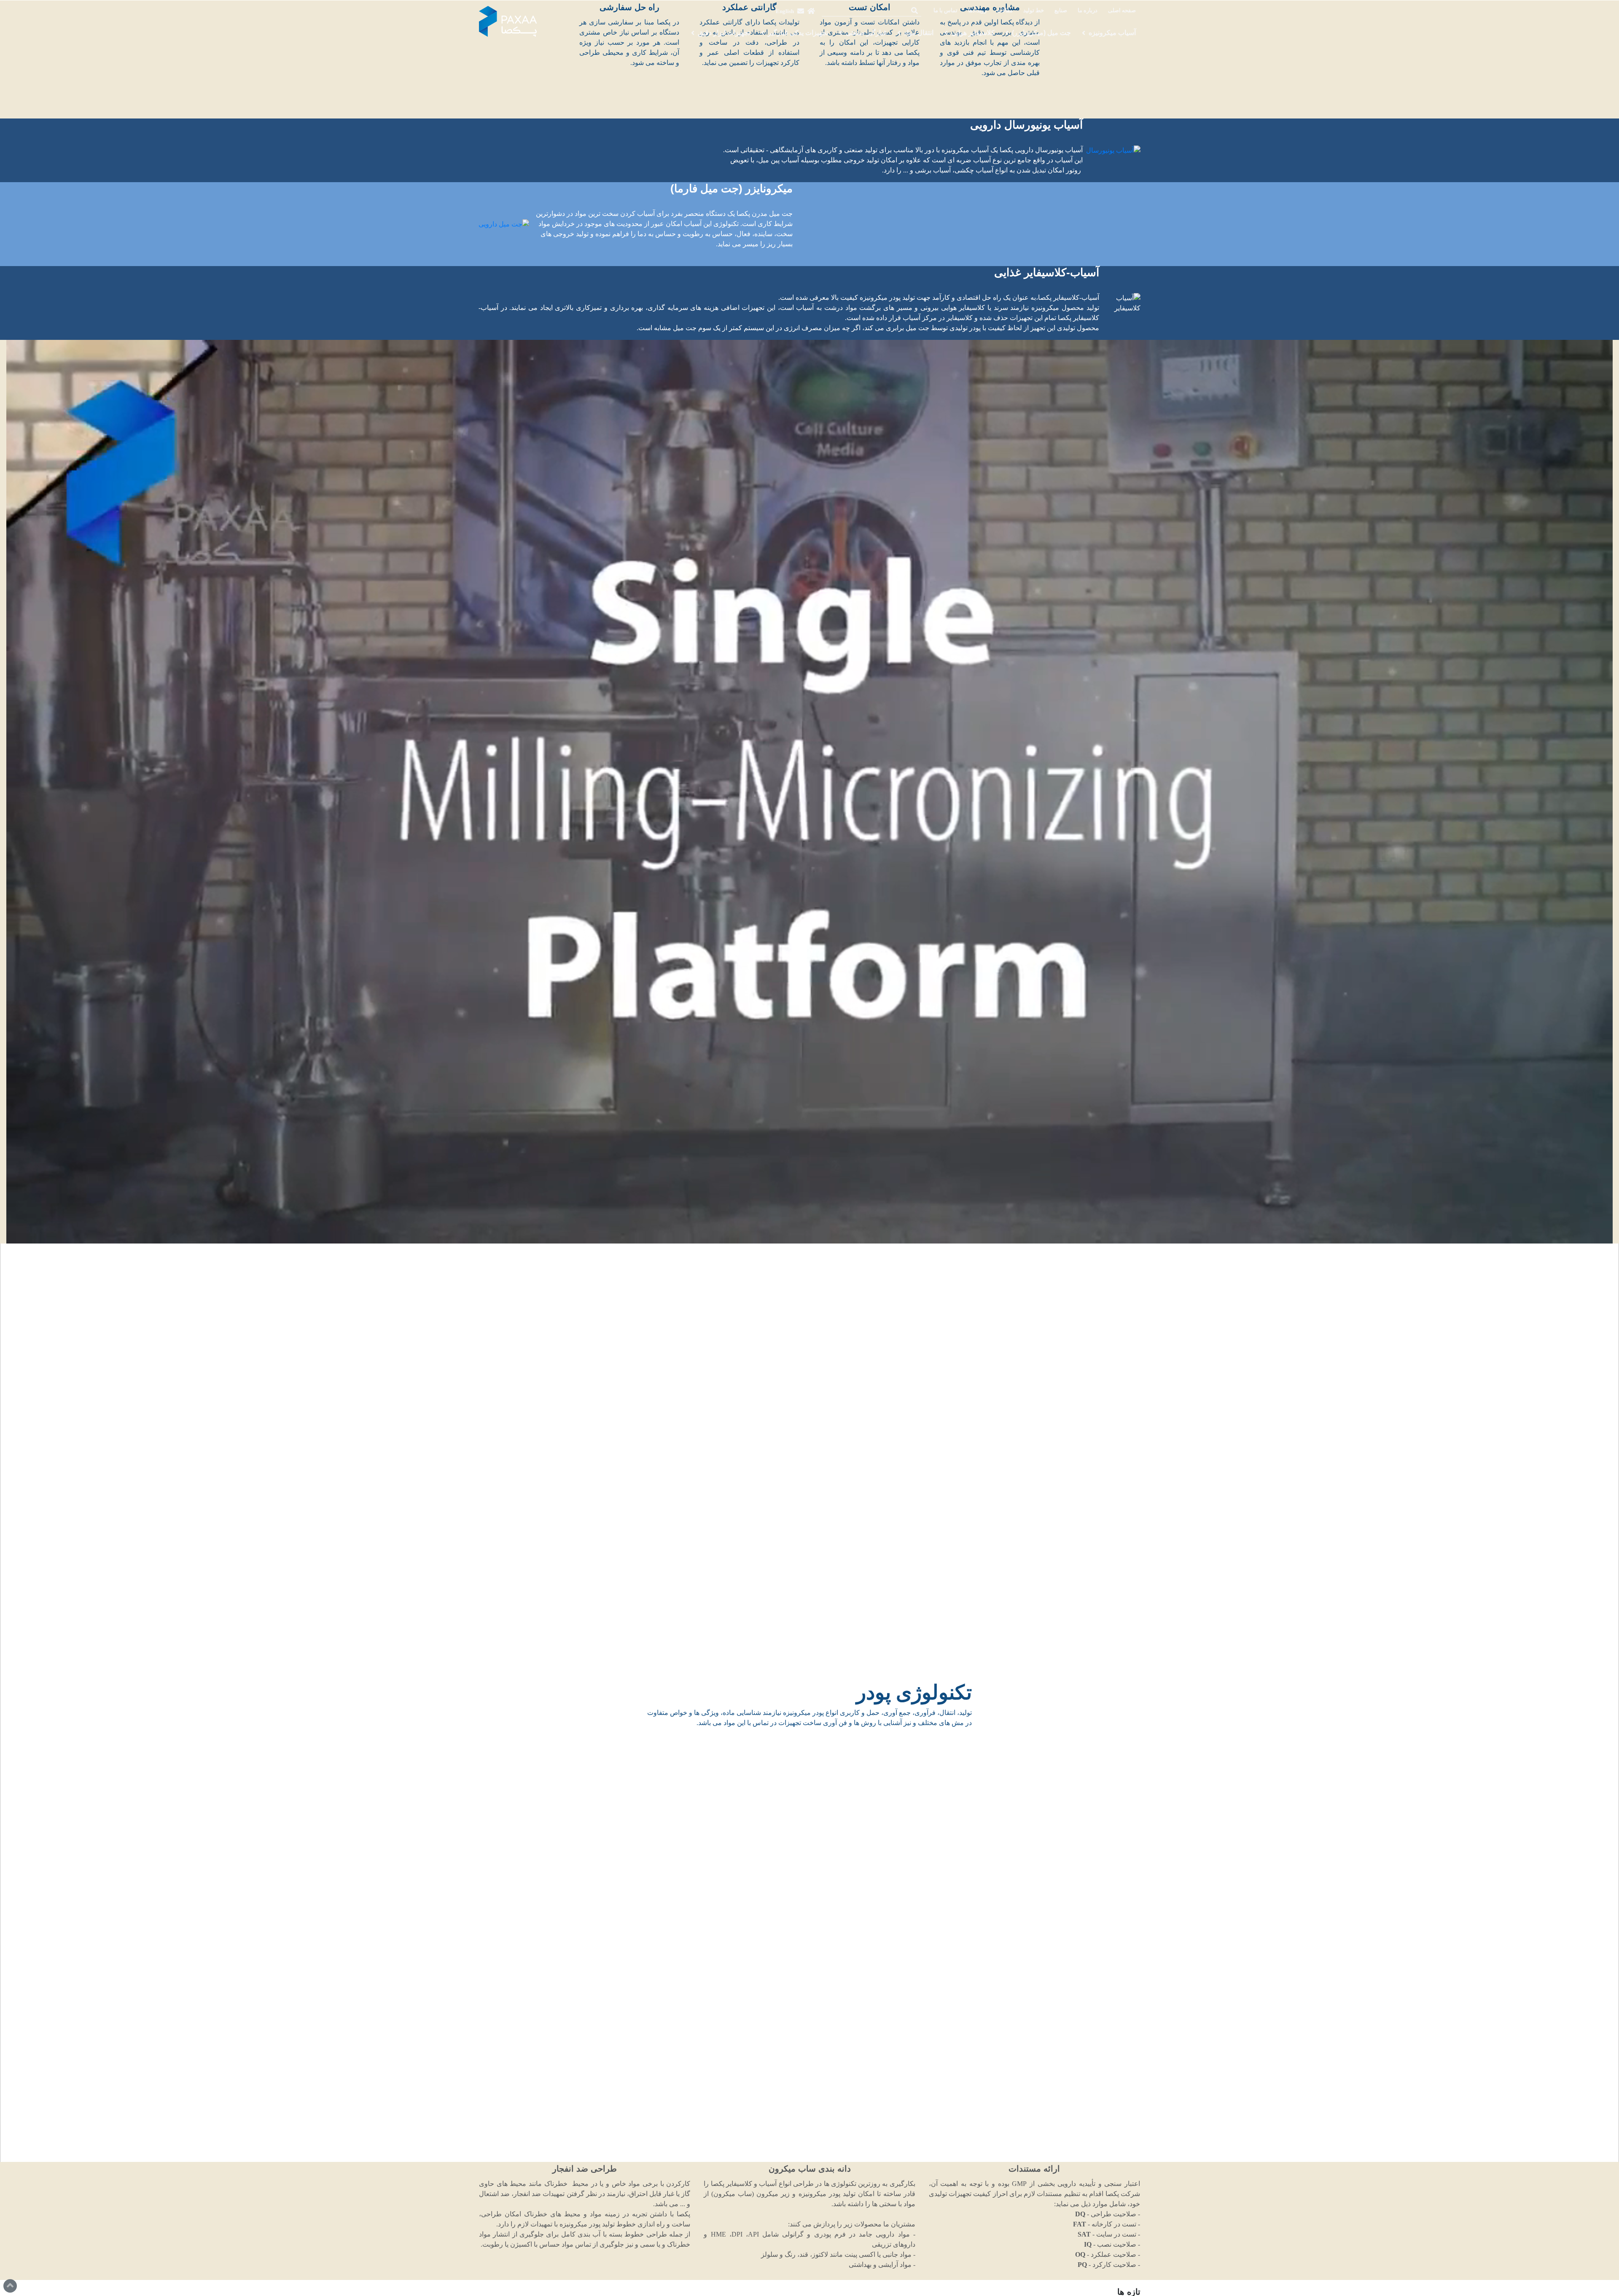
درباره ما (1088, 11)
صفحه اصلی (1122, 11)
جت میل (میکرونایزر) (1041, 33)
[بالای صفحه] (10, 2286)
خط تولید (1034, 11)
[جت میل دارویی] (504, 224)
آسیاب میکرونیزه (1112, 33)
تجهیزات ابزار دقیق (724, 33)
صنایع (1061, 11)
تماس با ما (945, 11)
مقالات (1005, 11)
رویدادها (977, 11)
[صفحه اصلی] (811, 11)
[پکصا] (508, 22)
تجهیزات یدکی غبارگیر (798, 33)
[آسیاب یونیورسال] (1113, 150)
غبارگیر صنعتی (866, 33)
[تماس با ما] (801, 11)
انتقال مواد (919, 33)
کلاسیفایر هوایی (973, 33)
